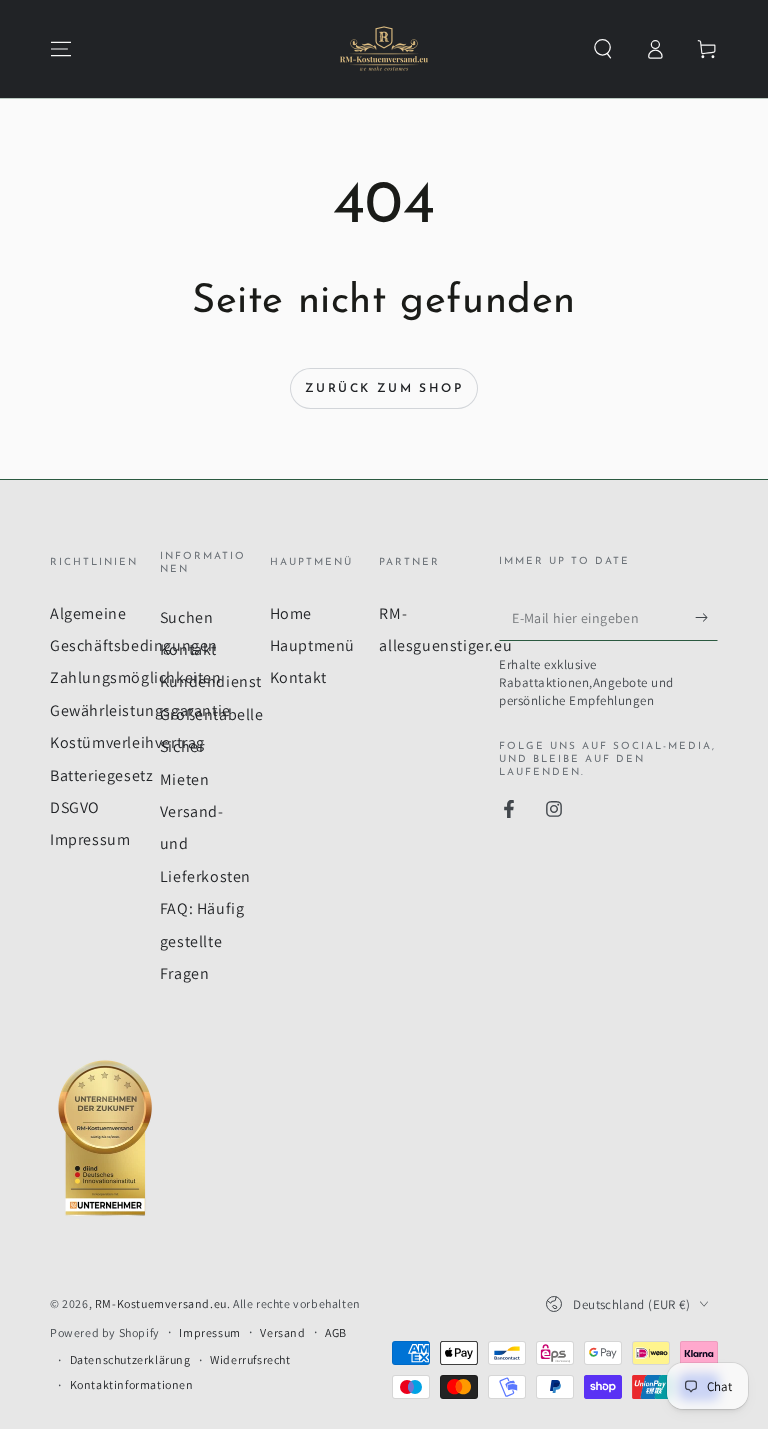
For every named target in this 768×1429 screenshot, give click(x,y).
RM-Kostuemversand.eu (161, 1303)
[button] (603, 49)
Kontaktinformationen (132, 1384)
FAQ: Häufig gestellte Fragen (202, 941)
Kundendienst (211, 681)
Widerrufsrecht (250, 1359)
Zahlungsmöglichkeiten (136, 677)
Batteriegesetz (101, 775)
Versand (282, 1332)
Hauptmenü (312, 645)
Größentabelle (212, 714)
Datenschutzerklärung (130, 1359)
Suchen (187, 617)
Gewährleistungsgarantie (140, 710)
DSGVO (75, 807)
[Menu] (61, 49)
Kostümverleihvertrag (127, 742)
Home (291, 613)
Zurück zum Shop (384, 389)
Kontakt (188, 649)
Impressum (90, 839)
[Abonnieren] (706, 618)
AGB (336, 1332)
